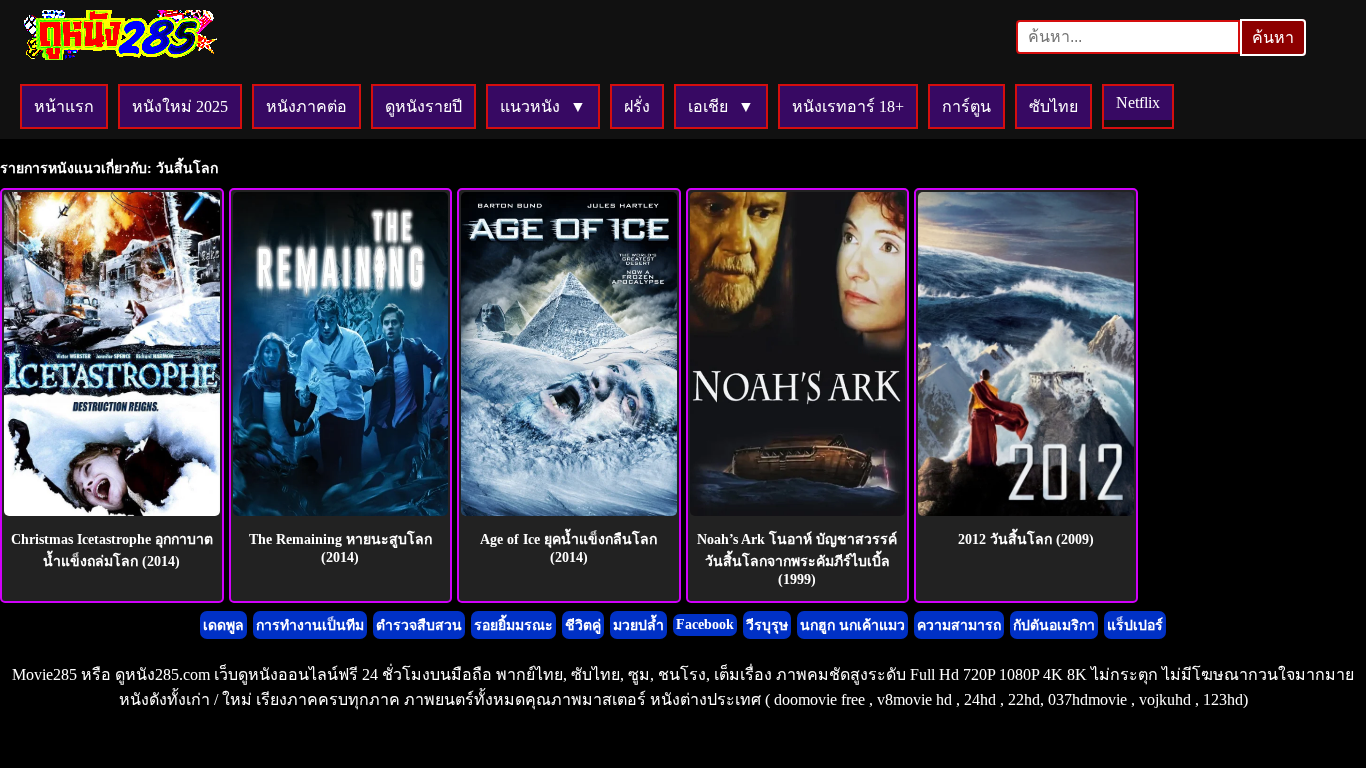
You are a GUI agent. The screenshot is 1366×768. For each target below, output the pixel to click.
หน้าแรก (64, 106)
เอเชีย (708, 106)
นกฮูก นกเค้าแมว (852, 625)
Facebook (705, 624)
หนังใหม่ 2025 (180, 106)
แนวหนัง (530, 106)
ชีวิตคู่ (583, 625)
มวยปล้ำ (638, 625)
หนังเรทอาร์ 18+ (848, 106)
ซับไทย (1053, 106)
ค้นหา (1273, 37)
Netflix (1138, 102)
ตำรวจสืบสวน (419, 625)
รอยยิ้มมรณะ (513, 625)
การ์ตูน (966, 106)
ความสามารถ (959, 625)
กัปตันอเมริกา (1054, 625)
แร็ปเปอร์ (1135, 625)
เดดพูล (223, 625)
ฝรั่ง (637, 106)
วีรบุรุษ (767, 625)
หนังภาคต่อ (306, 106)
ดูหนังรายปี (423, 106)
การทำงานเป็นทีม (310, 625)
